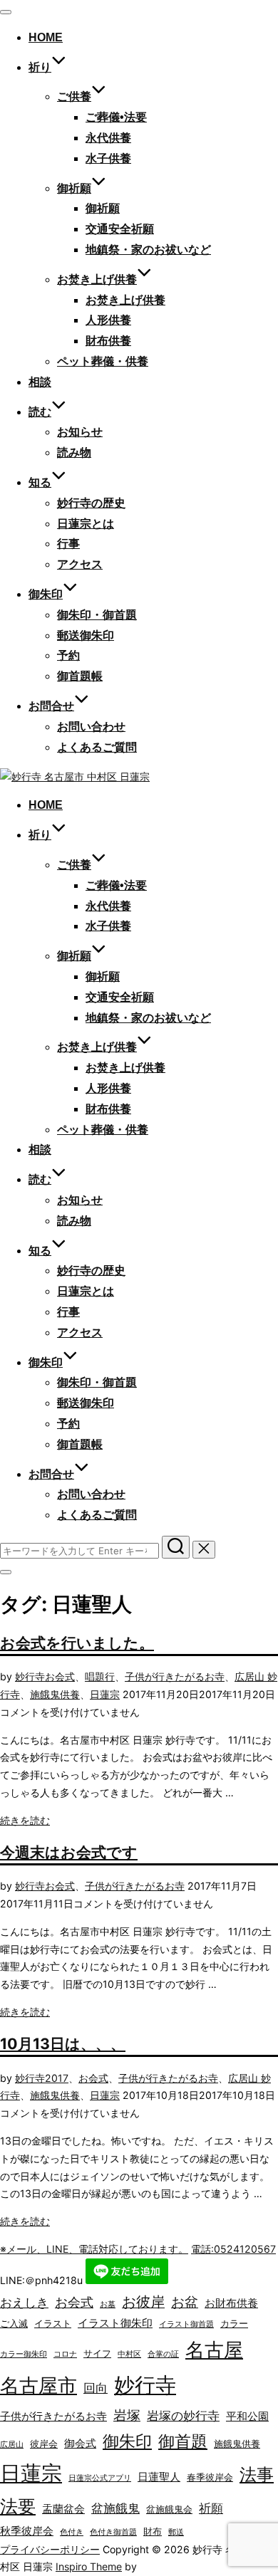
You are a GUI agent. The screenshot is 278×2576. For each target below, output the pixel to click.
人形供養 (108, 320)
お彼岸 (143, 2302)
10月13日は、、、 (63, 2043)
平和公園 (247, 2416)
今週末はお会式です (69, 1852)
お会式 (60, 1676)
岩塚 (127, 2415)
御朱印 (127, 2441)
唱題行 (100, 1676)
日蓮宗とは (86, 524)
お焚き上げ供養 (125, 300)
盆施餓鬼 (115, 2508)
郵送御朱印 (86, 635)
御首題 (183, 2441)
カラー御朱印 (24, 2354)
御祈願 (74, 188)
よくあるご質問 (97, 747)
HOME (46, 37)
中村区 (129, 2354)
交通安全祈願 (120, 229)
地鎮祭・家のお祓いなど (148, 250)
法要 (18, 2506)
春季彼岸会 (210, 2477)
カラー (234, 2323)
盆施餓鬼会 (169, 2509)
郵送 (176, 2532)
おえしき (24, 2303)
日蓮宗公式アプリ (100, 2478)
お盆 (185, 2302)
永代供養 (108, 138)
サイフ (97, 2353)
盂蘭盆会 (63, 2509)
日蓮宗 (105, 1694)
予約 (68, 655)
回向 (96, 2388)
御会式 (80, 2443)
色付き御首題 (113, 2532)
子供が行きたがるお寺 (175, 1676)
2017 (57, 2078)
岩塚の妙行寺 (183, 2416)
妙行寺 (30, 1676)
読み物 (74, 452)
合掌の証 (163, 2354)
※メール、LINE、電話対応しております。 (94, 2249)
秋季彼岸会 (27, 2531)
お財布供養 (231, 2303)
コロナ (65, 2354)
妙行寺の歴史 (91, 503)
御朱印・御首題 (97, 615)
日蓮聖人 (159, 2477)
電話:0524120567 (233, 2249)
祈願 (211, 2508)
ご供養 (74, 96)
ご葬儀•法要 (116, 117)
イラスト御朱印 (115, 2323)
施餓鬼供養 (55, 1694)
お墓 (108, 2304)
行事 (68, 544)
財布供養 (108, 341)
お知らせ (80, 432)
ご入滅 (14, 2323)
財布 (153, 2531)
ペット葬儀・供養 (103, 361)
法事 (257, 2475)
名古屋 (214, 2350)
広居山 (12, 2445)
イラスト (53, 2323)
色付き (72, 2532)
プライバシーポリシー (50, 2549)
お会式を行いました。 (77, 1643)
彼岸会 (44, 2444)
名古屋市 (38, 2386)
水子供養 (108, 158)
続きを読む (25, 1820)
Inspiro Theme (89, 2566)
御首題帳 (80, 676)
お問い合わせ (91, 727)
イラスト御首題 (186, 2324)
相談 (40, 382)
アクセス (80, 564)
